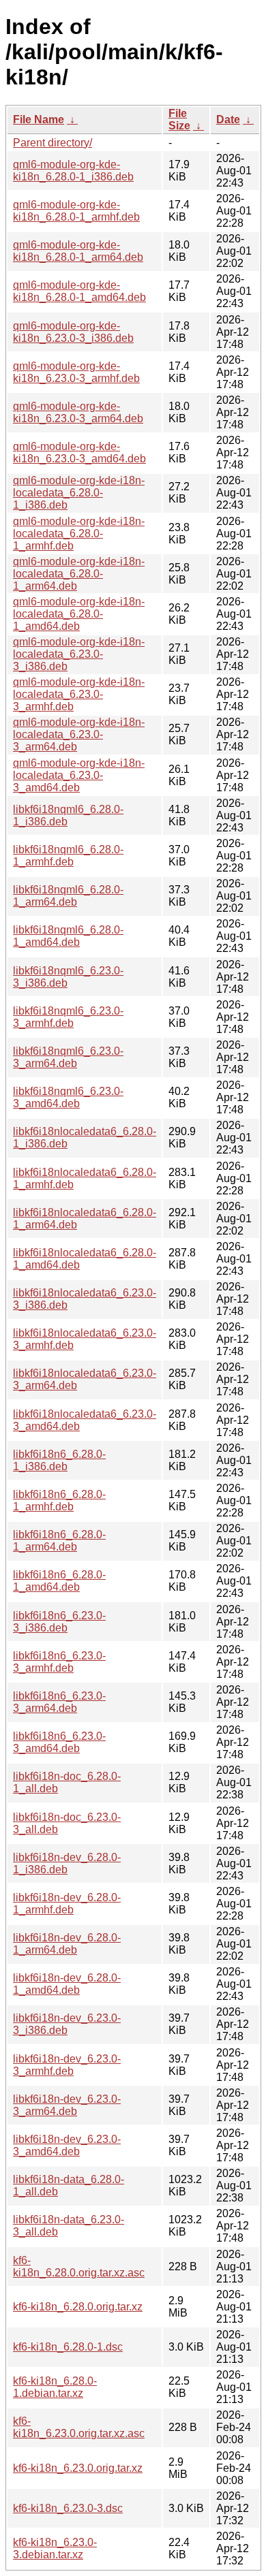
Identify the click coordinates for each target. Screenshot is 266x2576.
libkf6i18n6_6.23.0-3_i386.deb (59, 1622)
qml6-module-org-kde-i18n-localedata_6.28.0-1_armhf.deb (79, 534)
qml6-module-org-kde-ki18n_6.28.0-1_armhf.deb (76, 211)
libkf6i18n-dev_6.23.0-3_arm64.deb (67, 2105)
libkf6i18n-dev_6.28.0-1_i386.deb (67, 1863)
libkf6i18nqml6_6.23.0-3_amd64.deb (68, 1097)
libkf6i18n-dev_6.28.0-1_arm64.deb (67, 1944)
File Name (39, 120)
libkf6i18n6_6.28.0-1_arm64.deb (59, 1541)
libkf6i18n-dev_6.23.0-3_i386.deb (67, 2024)
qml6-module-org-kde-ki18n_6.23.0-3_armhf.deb (76, 372)
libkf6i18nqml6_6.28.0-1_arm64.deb (68, 896)
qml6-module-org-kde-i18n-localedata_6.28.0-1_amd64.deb (79, 614)
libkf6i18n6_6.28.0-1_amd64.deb (59, 1581)
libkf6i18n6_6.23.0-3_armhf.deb (59, 1662)
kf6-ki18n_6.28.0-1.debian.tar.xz (55, 2387)
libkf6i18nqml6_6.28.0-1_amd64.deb (68, 936)
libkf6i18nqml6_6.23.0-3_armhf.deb (68, 1017)
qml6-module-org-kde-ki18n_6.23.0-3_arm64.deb (78, 412)
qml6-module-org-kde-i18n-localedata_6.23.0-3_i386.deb (79, 654)
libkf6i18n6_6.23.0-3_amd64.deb (59, 1742)
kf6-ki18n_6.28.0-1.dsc (68, 2347)
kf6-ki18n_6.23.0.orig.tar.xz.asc (79, 2427)
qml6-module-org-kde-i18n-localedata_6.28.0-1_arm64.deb (79, 574)
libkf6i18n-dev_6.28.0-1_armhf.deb (67, 1904)
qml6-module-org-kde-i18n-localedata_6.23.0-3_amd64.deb (79, 775)
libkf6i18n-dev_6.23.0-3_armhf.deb (67, 2065)
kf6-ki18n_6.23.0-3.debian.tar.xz (55, 2548)
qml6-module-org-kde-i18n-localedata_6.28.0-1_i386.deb (79, 493)
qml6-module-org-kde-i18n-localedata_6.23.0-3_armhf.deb (79, 694)
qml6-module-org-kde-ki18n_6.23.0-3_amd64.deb (79, 452)
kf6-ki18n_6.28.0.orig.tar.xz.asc (79, 2267)
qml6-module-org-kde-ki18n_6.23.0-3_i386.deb (73, 332)
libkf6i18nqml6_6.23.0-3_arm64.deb (68, 1057)
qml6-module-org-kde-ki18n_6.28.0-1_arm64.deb (78, 251)
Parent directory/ (53, 143)
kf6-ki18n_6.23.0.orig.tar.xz (78, 2468)
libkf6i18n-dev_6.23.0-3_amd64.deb (67, 2145)
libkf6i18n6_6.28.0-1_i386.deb (59, 1460)
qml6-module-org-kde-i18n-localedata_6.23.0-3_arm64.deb (79, 734)
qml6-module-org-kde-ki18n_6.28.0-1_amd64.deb (79, 291)
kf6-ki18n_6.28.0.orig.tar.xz (78, 2307)
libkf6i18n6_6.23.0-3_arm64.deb (59, 1702)
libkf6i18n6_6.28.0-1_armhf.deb (59, 1500)
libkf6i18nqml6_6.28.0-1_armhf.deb (68, 856)
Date (228, 120)
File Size (179, 120)
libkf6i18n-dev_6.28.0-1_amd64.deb (67, 1984)
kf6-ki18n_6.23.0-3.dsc (68, 2508)
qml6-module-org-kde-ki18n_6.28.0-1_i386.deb (73, 171)
